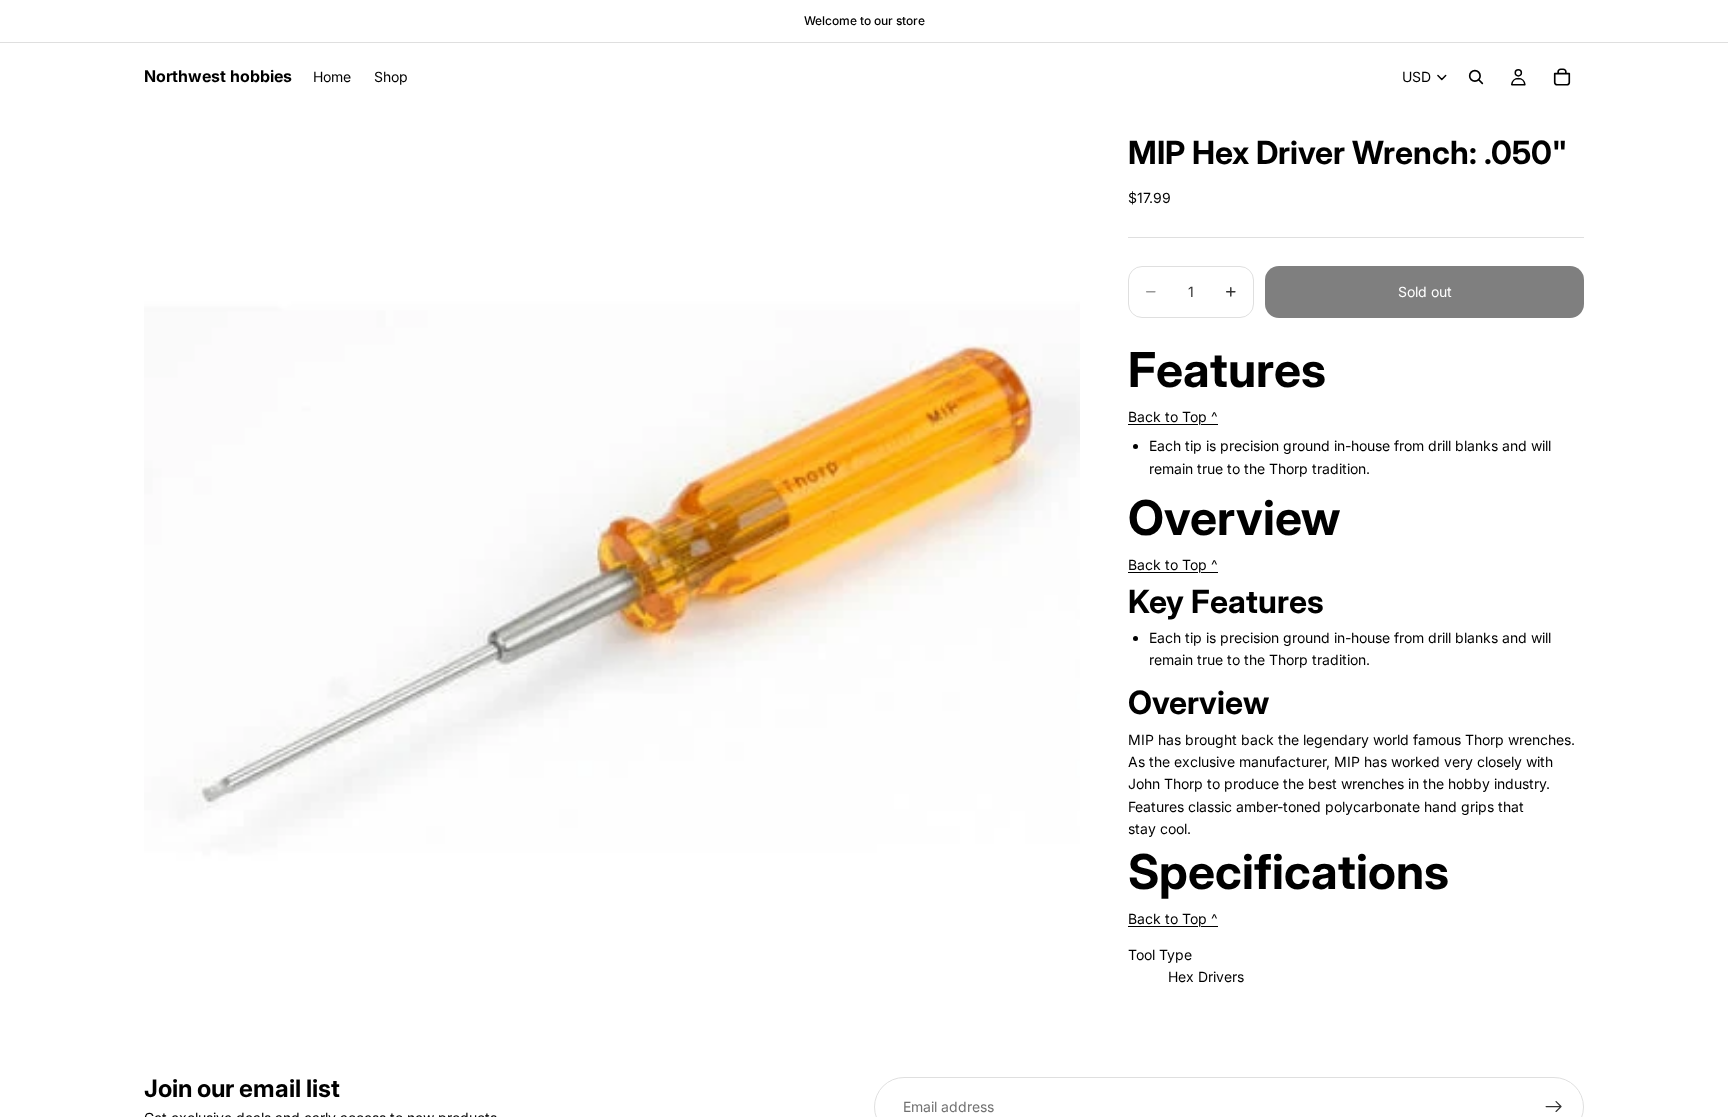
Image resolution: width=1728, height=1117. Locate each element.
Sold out (1425, 291)
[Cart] (1562, 77)
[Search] (1476, 77)
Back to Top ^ (1173, 416)
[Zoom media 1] (612, 579)
